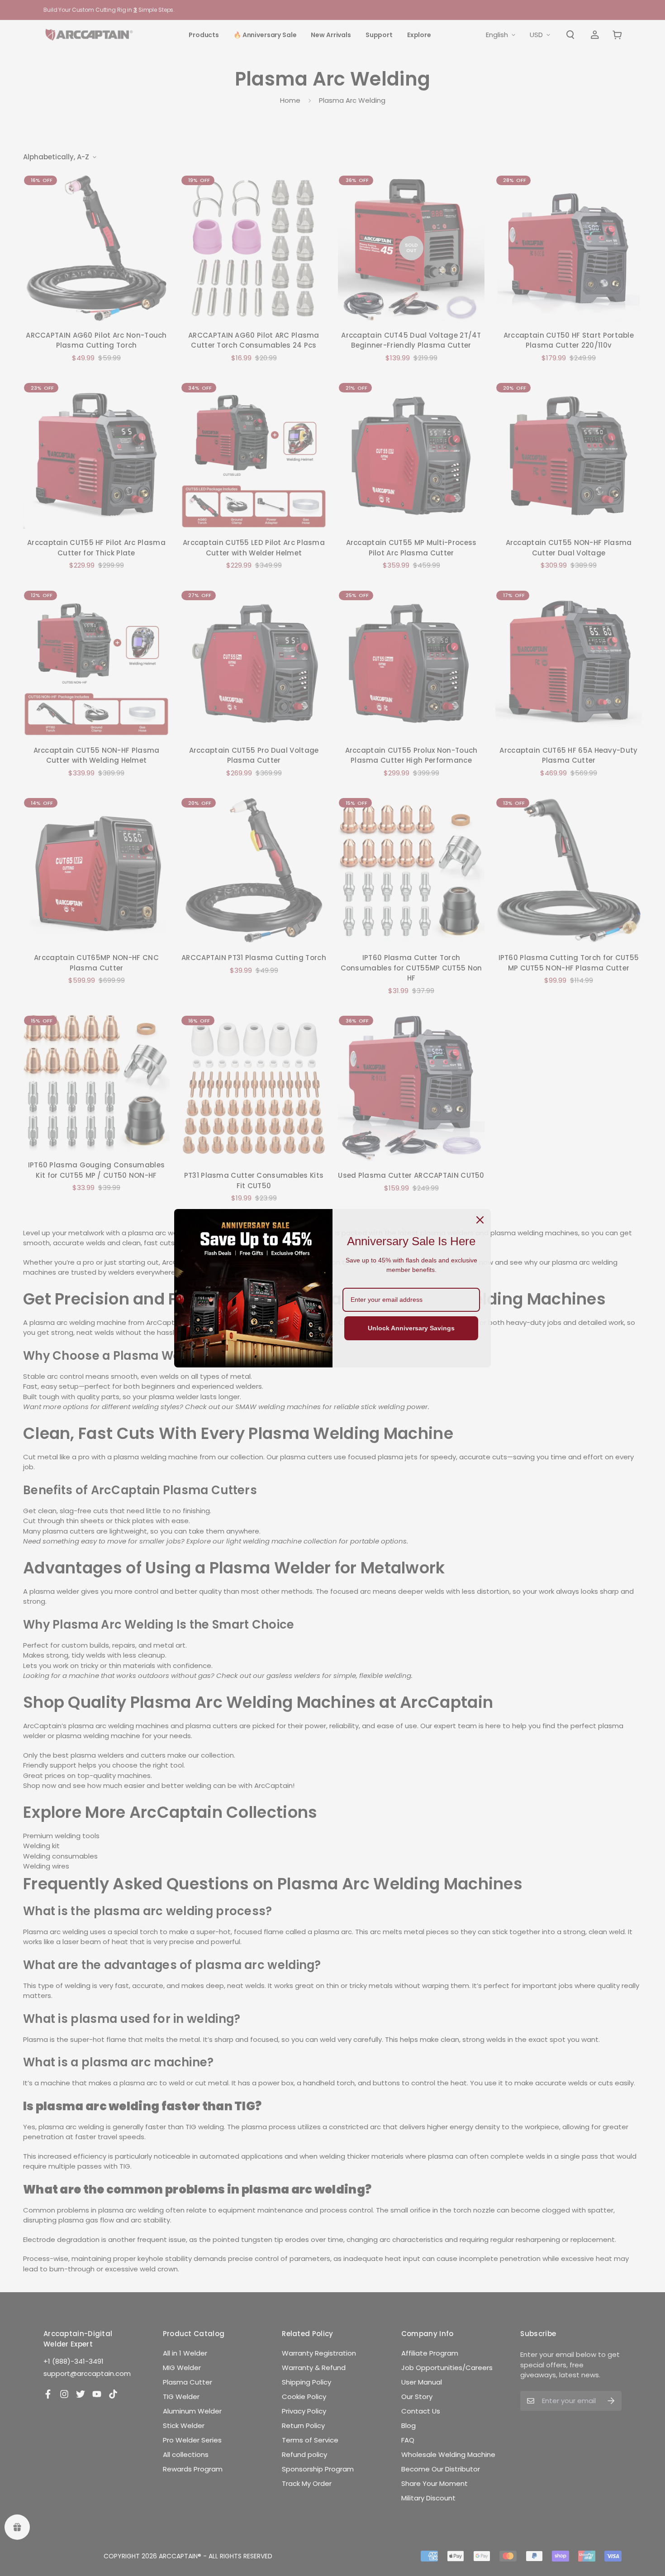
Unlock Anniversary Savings (411, 1328)
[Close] (480, 1220)
